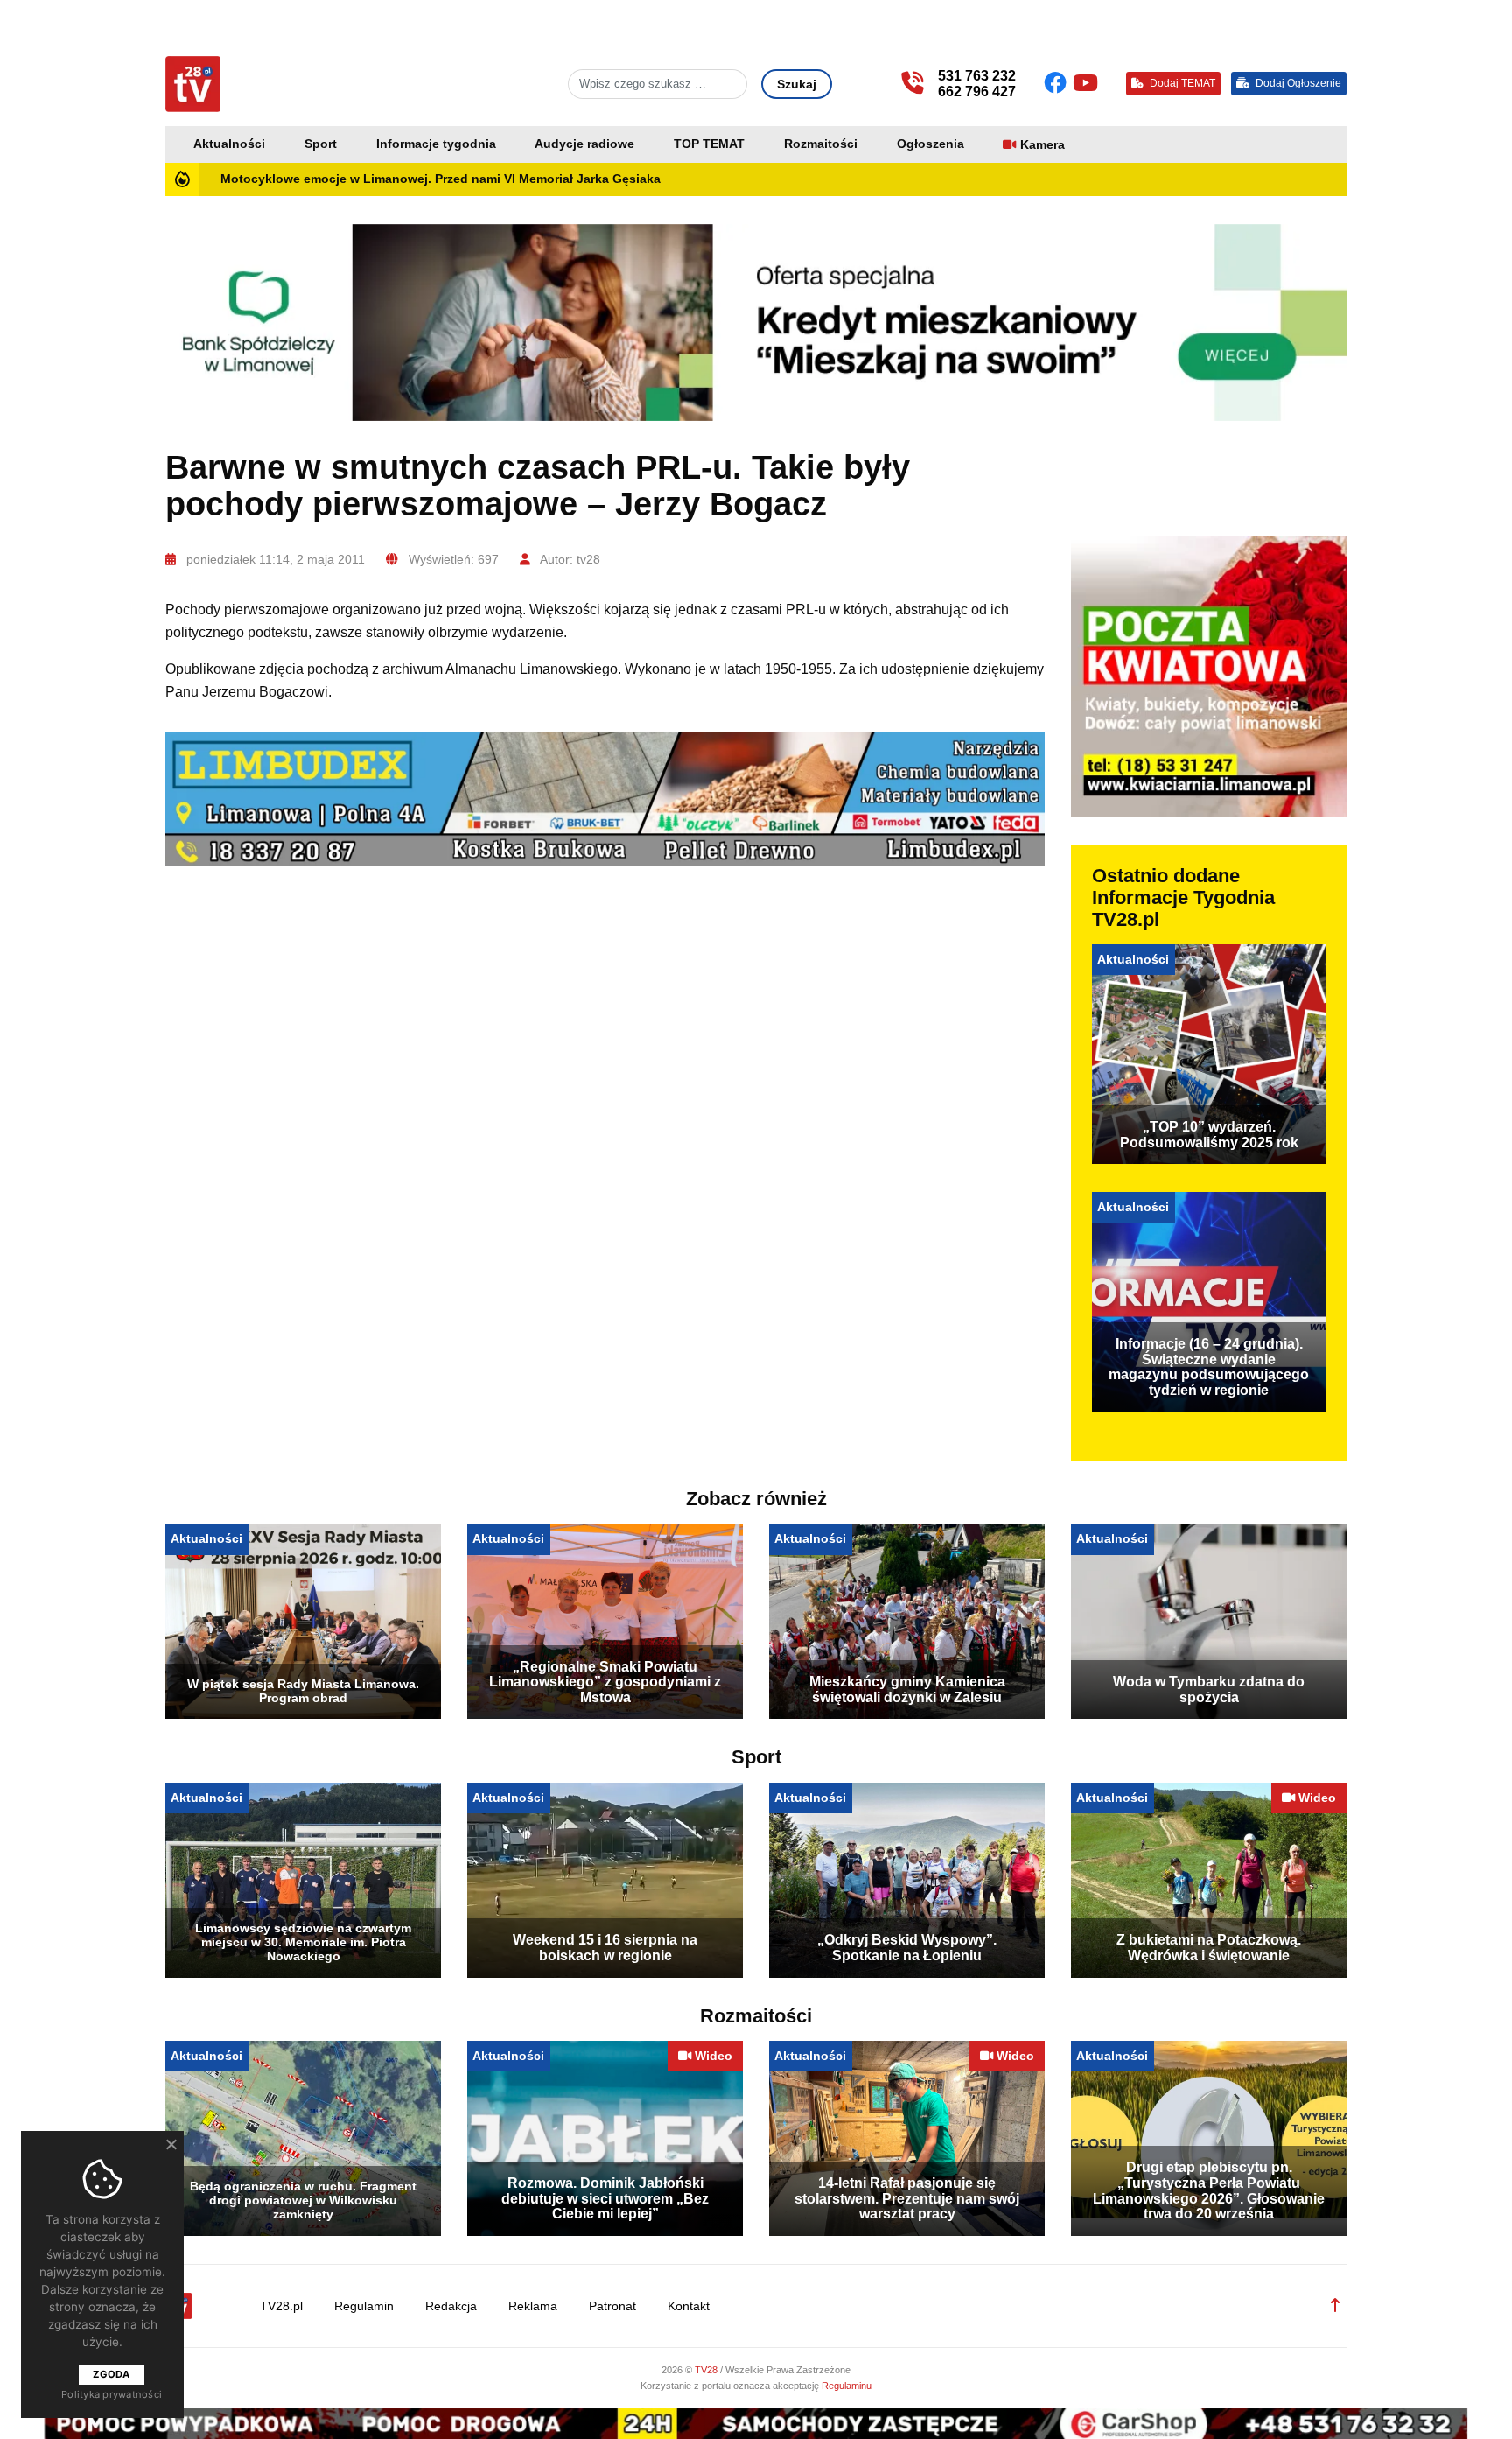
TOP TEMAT (709, 144)
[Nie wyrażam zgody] (171, 2144)
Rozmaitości (821, 144)
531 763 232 (977, 76)
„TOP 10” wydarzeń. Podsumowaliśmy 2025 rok (1209, 1135)
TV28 (707, 2370)
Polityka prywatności (112, 2394)
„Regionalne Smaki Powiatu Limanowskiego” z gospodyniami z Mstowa (605, 1682)
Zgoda (111, 2374)
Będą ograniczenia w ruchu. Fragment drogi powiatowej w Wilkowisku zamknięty (303, 2200)
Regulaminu (847, 2386)
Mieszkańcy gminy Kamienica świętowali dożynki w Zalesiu (907, 1689)
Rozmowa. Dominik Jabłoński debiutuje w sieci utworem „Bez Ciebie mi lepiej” (605, 2198)
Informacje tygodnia (436, 144)
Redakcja (451, 2306)
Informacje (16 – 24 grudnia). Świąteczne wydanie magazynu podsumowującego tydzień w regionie (1209, 1367)
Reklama (533, 2306)
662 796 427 (977, 91)
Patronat (612, 2306)
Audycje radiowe (584, 144)
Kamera (1043, 145)
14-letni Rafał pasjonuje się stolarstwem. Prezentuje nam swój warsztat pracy (907, 2198)
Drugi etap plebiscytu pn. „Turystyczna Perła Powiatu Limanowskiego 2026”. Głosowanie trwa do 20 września (1209, 2190)
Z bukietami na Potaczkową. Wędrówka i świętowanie (1209, 1948)
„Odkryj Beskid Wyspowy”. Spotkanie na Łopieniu (907, 1948)
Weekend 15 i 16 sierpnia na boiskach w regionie (605, 1948)
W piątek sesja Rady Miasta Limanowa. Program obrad (303, 1691)
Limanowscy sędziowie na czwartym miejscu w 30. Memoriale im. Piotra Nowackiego (303, 1942)
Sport (321, 144)
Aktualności (229, 144)
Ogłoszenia (931, 144)
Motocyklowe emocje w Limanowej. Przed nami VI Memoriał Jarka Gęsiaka (441, 179)
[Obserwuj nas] (1058, 83)
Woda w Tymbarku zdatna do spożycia (1209, 1689)
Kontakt (689, 2306)
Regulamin (364, 2306)
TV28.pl (281, 2306)
